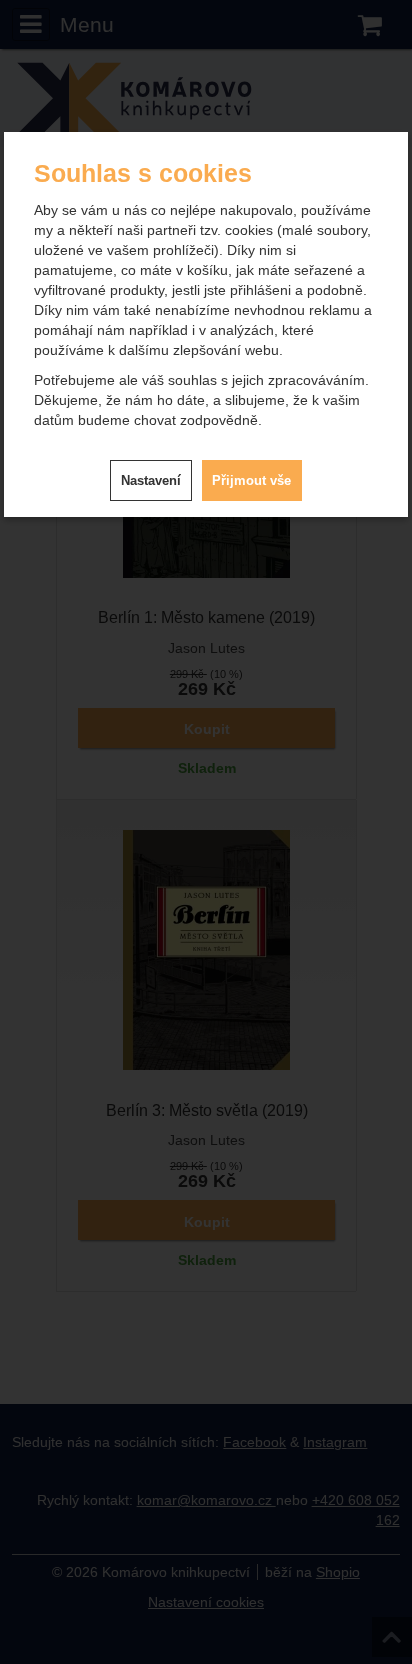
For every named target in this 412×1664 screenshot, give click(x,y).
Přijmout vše (251, 480)
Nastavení (151, 480)
